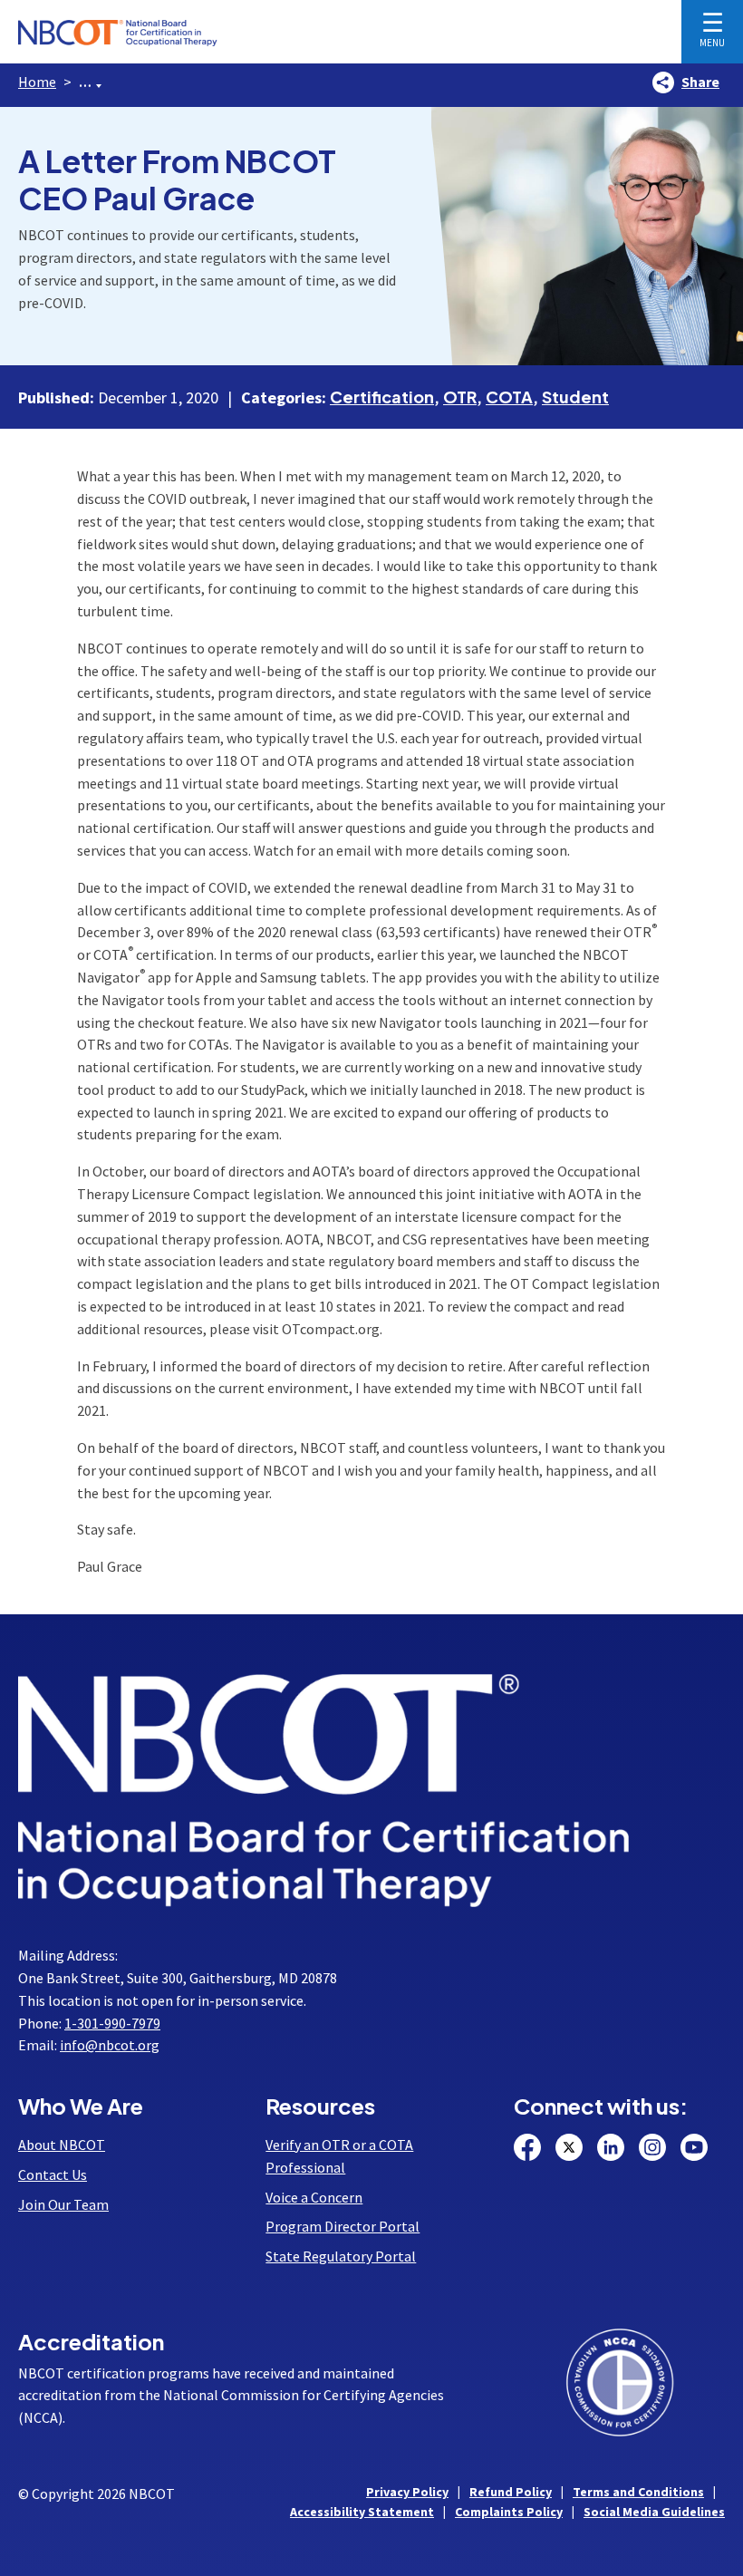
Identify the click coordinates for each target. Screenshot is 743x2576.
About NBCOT (62, 2145)
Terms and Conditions (638, 2492)
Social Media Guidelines (654, 2512)
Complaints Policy (509, 2512)
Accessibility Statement (362, 2512)
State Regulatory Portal (341, 2256)
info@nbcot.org (110, 2045)
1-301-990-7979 (112, 2023)
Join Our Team (63, 2204)
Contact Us (53, 2174)
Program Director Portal (343, 2226)
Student (575, 397)
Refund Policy (511, 2492)
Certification (382, 397)
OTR (460, 397)
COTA (509, 397)
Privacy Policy (407, 2492)
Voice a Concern (314, 2197)
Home (37, 82)
